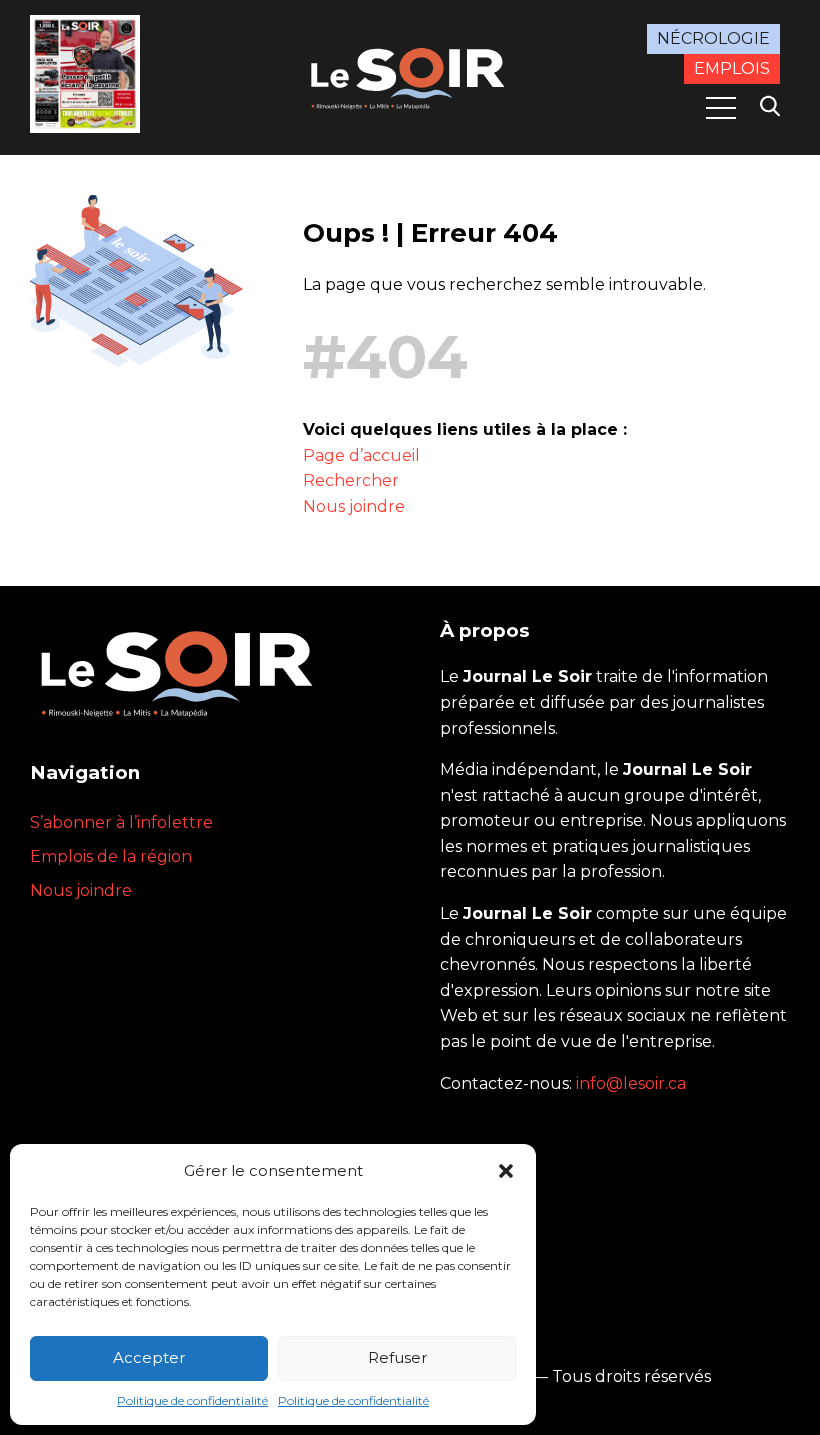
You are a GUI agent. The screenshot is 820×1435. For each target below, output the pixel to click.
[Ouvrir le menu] (721, 108)
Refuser (397, 1357)
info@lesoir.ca (631, 1083)
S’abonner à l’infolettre (121, 822)
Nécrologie (713, 38)
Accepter (149, 1357)
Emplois (732, 68)
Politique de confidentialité (192, 1400)
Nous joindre (354, 506)
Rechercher (351, 480)
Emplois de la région (111, 856)
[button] (506, 1171)
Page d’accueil (361, 455)
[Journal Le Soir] (409, 76)
